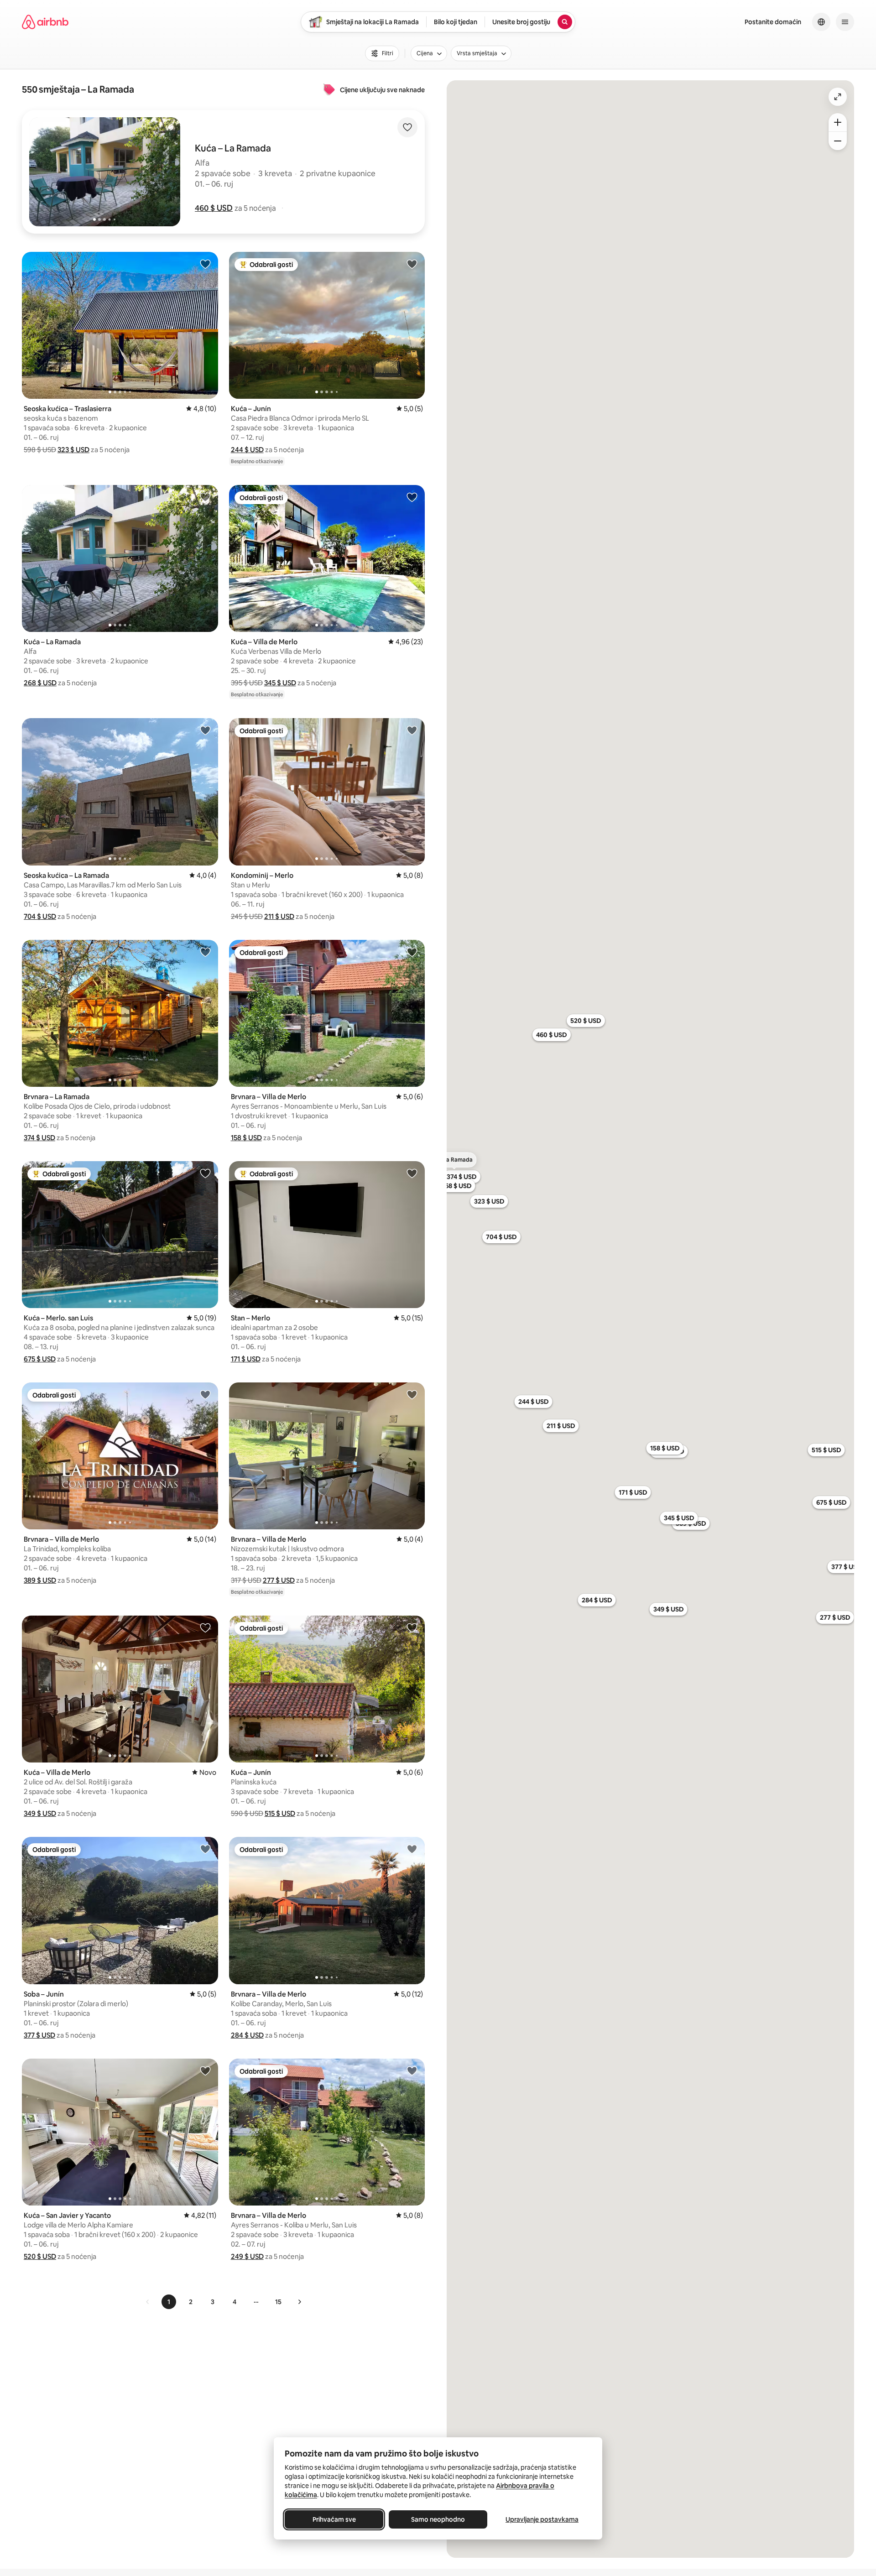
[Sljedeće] (299, 2302)
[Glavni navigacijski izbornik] (845, 22)
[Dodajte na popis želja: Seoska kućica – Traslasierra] (205, 264)
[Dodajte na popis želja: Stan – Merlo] (412, 1173)
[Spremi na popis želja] (407, 127)
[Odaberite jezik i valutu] (821, 22)
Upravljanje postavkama (542, 2519)
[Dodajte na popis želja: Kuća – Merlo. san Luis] (205, 1173)
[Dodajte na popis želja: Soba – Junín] (205, 1849)
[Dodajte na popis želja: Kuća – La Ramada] (205, 497)
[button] (214, 208)
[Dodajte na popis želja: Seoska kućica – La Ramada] (205, 730)
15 (278, 2302)
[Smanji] (838, 141)
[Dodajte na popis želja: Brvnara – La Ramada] (205, 952)
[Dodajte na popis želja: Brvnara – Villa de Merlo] (412, 952)
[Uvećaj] (838, 122)
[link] (148, 2302)
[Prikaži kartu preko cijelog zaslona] (838, 97)
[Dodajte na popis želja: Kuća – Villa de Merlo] (412, 497)
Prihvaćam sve (334, 2519)
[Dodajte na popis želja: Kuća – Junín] (412, 264)
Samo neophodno (438, 2519)
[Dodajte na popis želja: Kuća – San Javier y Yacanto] (205, 2070)
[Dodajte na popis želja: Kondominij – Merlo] (412, 730)
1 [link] (169, 2302)
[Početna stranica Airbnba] (45, 22)
